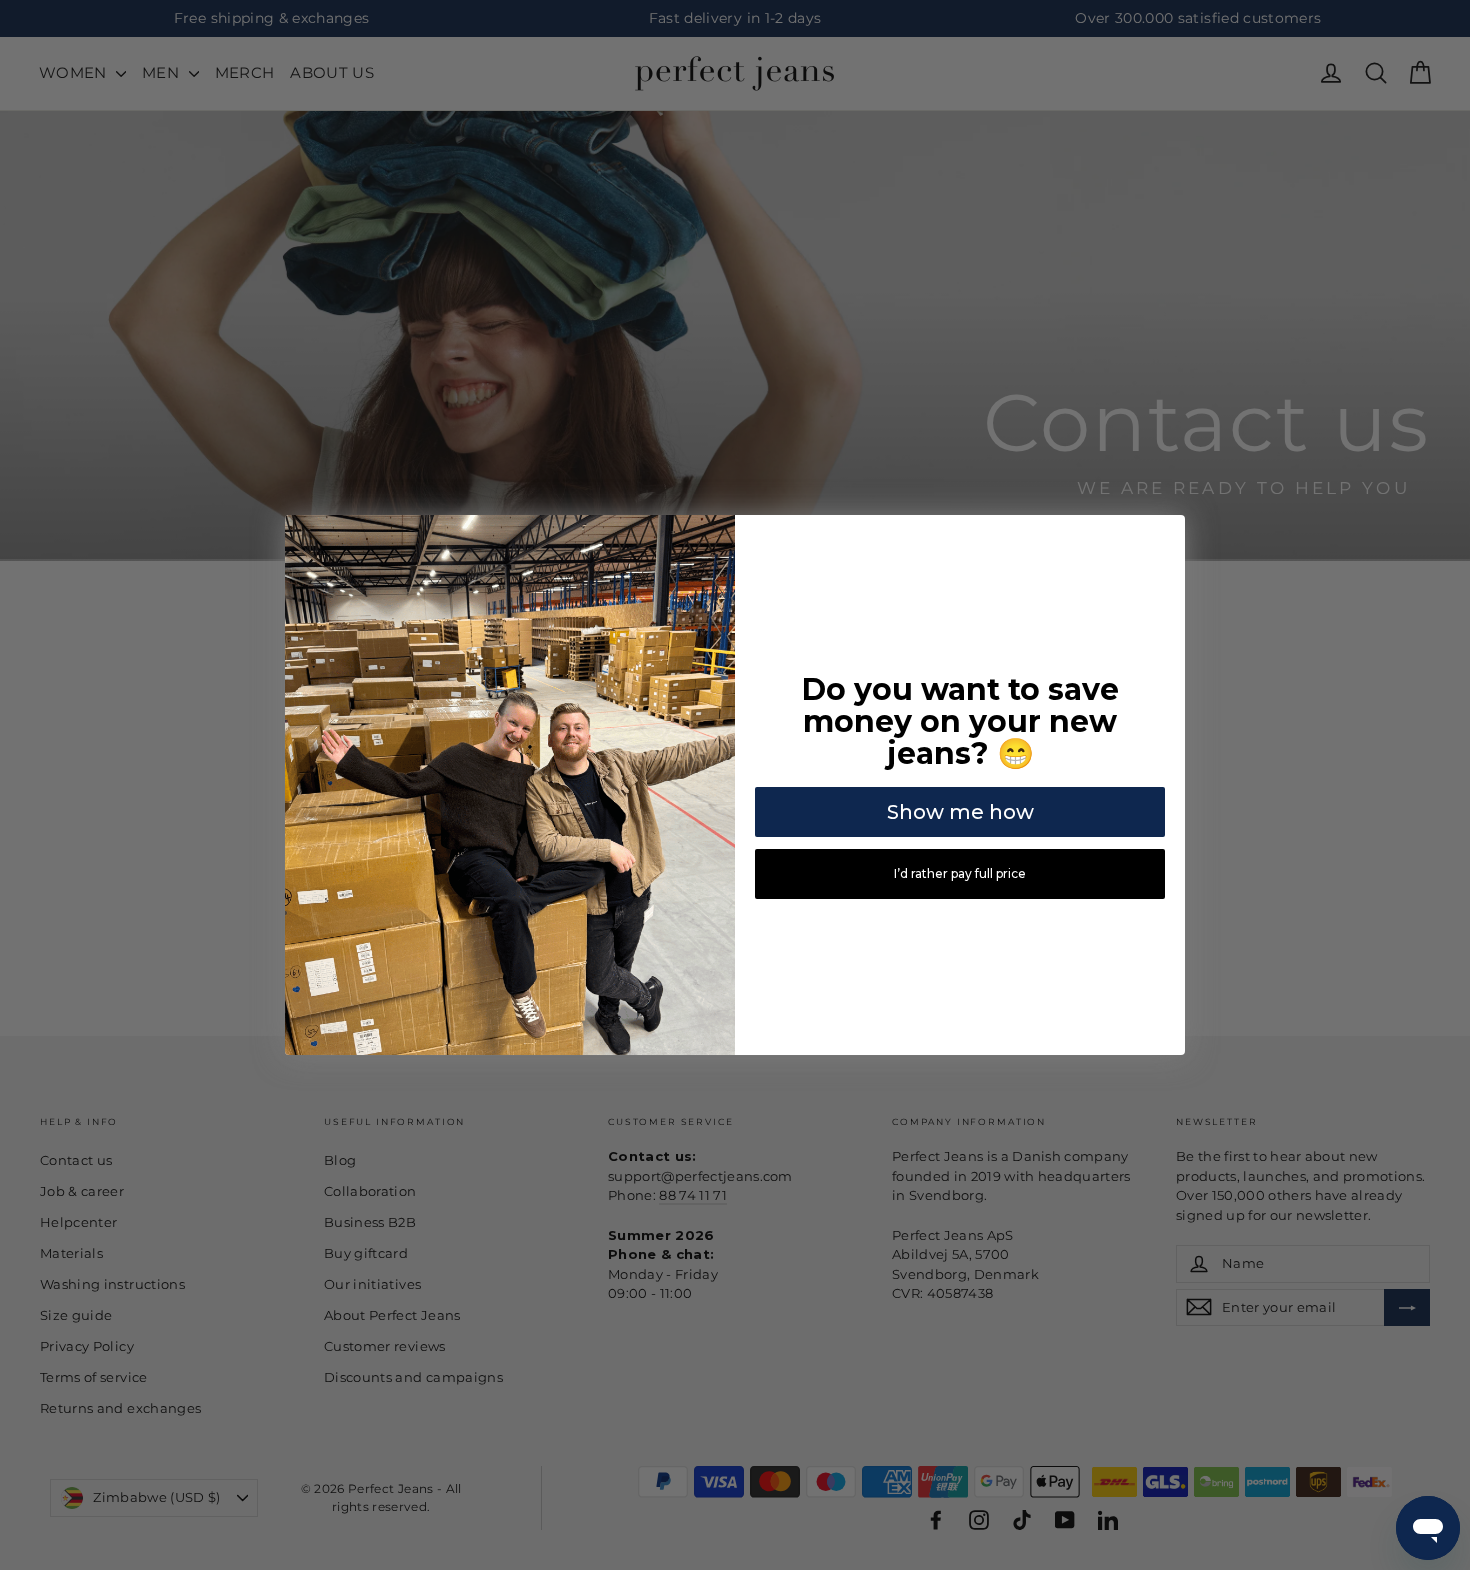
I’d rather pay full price (960, 873)
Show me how (960, 812)
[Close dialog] (1167, 533)
